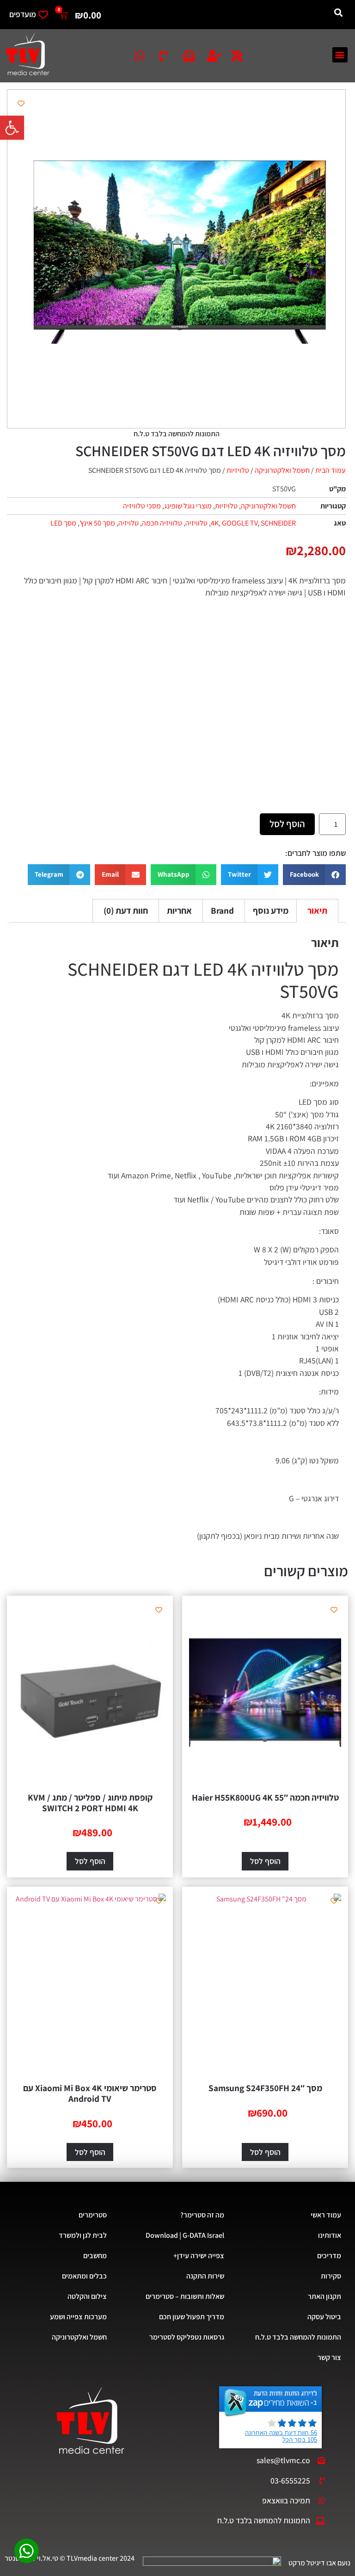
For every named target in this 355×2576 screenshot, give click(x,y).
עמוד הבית (331, 470)
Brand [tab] (222, 910)
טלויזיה (129, 523)
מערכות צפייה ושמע (78, 2317)
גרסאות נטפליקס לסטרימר (187, 2337)
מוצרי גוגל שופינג (188, 506)
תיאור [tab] (317, 910)
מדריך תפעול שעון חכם (192, 2317)
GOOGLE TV (240, 523)
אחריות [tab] (179, 910)
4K (215, 523)
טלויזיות (238, 470)
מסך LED (63, 523)
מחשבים (95, 2256)
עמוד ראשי (326, 2215)
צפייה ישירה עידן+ (199, 2256)
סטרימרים (93, 2215)
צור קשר (329, 2357)
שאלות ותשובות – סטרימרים (185, 2296)
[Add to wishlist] (21, 103)
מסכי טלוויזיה (142, 506)
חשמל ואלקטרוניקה (282, 470)
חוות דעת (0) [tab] (126, 910)
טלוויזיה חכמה (162, 523)
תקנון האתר (324, 2296)
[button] (12, 128)
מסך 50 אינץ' (97, 523)
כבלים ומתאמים (84, 2276)
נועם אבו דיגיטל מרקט (319, 2563)
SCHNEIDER (278, 523)
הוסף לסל (287, 824)
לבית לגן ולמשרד (83, 2235)
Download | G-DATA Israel (185, 2235)
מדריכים (329, 2256)
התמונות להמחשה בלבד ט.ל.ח (298, 2337)
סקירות (331, 2276)
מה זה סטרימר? (202, 2215)
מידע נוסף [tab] (271, 910)
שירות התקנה (205, 2276)
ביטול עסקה (324, 2317)
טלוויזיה (196, 523)
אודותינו (330, 2235)
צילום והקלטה (87, 2296)
